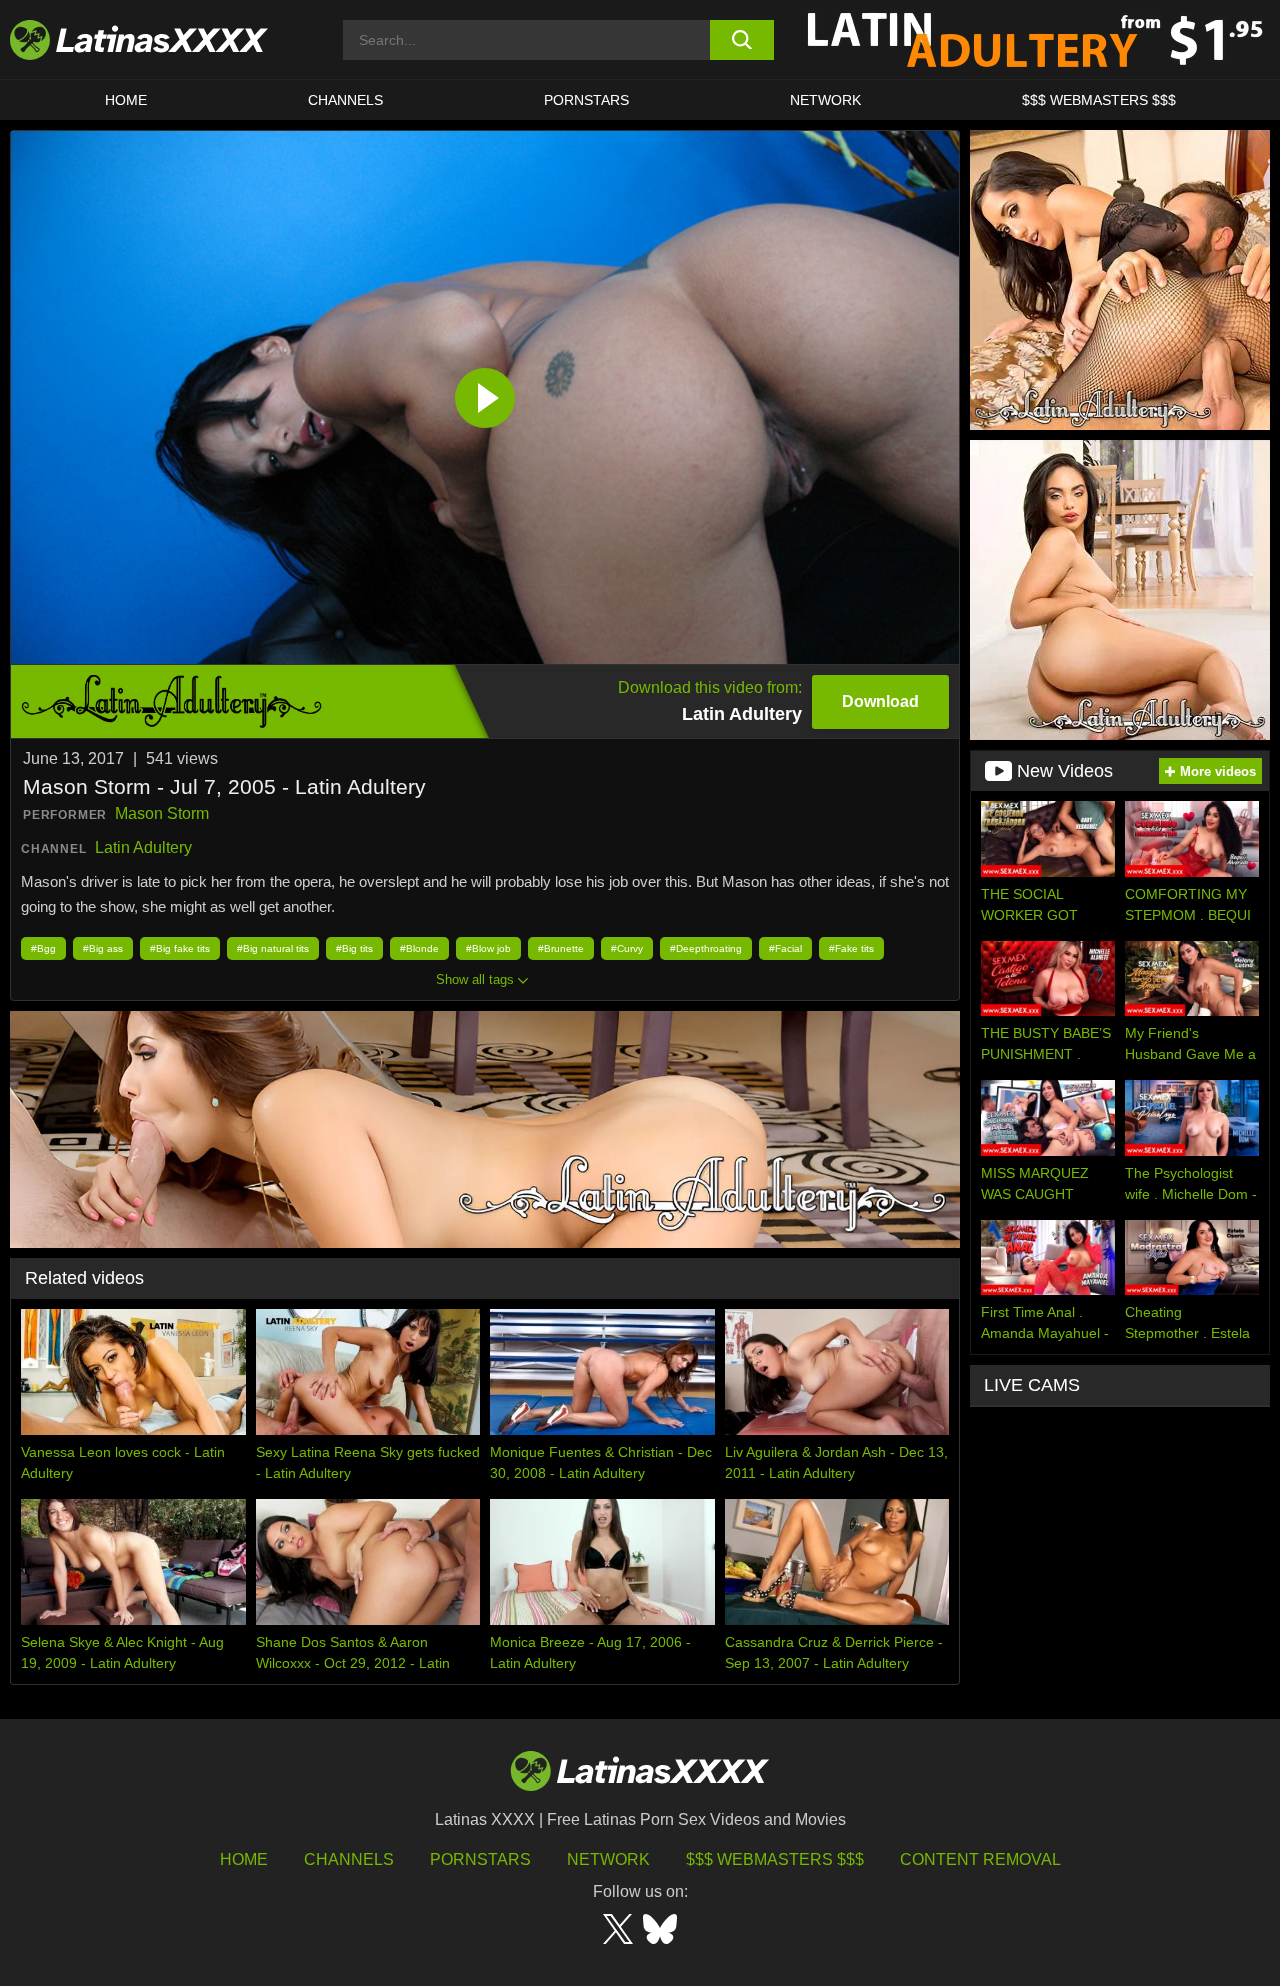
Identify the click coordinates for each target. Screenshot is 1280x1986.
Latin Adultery (143, 847)
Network (825, 100)
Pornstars (586, 100)
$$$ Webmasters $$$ (775, 1859)
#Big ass (103, 948)
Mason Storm (162, 813)
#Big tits (354, 948)
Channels (349, 1859)
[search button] (742, 40)
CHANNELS (345, 100)
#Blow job (488, 948)
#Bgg (43, 948)
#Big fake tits (180, 948)
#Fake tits (851, 948)
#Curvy (627, 948)
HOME (126, 100)
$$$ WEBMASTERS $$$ (1099, 100)
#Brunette (561, 948)
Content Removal (980, 1859)
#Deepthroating (706, 948)
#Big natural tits (273, 948)
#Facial (785, 948)
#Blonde (419, 948)
